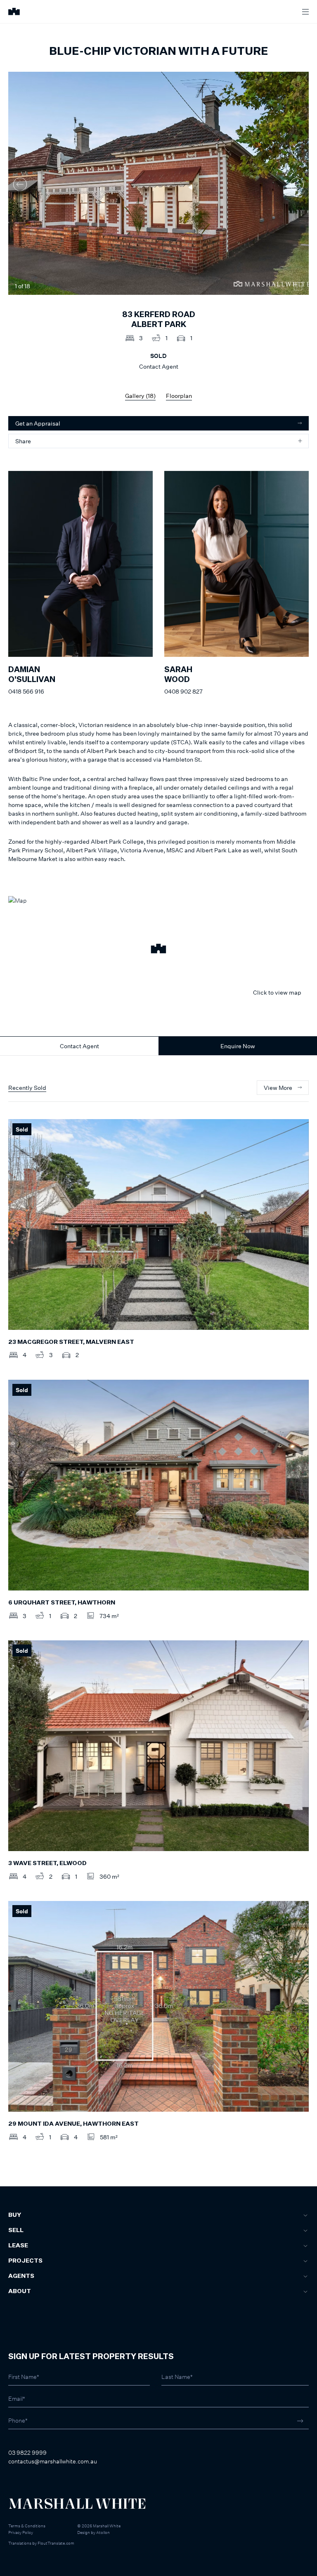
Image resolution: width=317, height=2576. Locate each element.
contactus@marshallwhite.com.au (53, 2461)
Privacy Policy (21, 2532)
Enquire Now (238, 1046)
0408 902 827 (183, 691)
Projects (25, 2261)
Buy (15, 2215)
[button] (158, 950)
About (20, 2291)
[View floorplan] (298, 286)
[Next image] (297, 184)
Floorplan (179, 396)
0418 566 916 (26, 691)
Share (23, 441)
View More (278, 1088)
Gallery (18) (140, 396)
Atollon (103, 2532)
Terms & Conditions (27, 2526)
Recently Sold (27, 1088)
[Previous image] (20, 184)
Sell (16, 2230)
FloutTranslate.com (56, 2543)
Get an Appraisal (38, 423)
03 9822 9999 (27, 2452)
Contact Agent (79, 1046)
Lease (18, 2246)
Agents (21, 2276)
